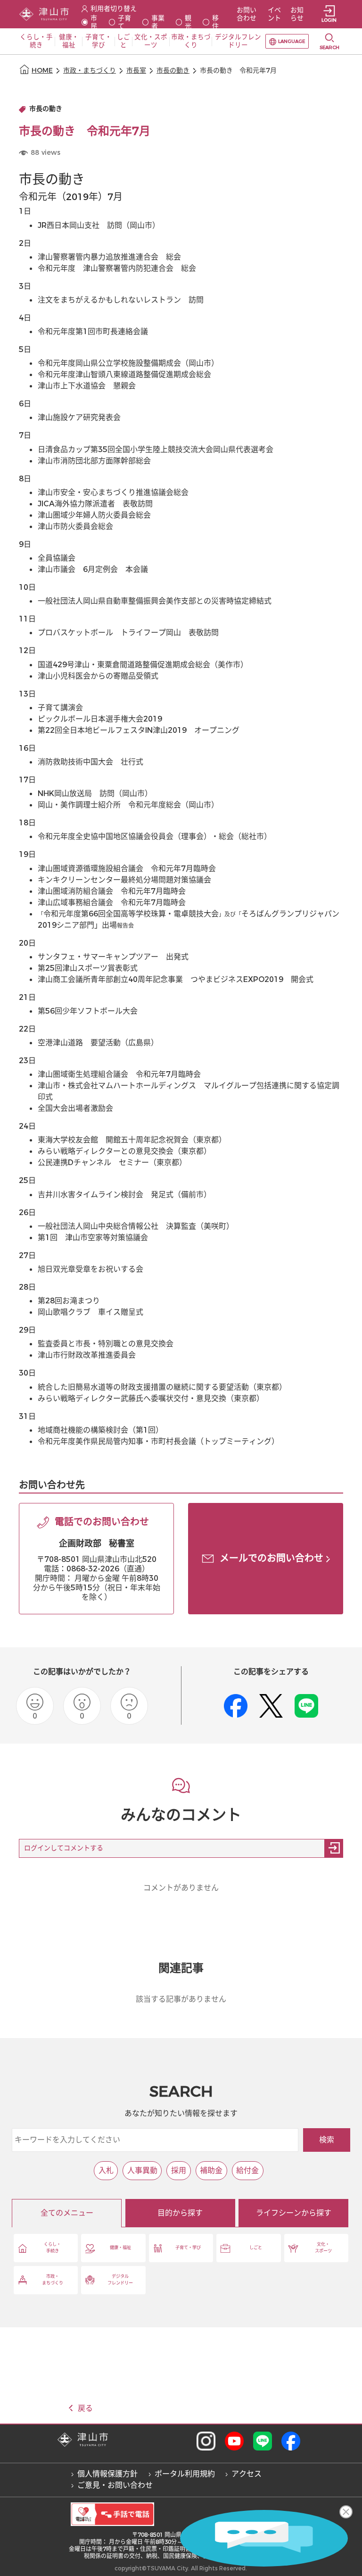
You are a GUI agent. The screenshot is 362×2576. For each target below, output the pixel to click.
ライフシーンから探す (294, 2213)
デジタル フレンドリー (120, 2280)
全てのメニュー (67, 2213)
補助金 (211, 2170)
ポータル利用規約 (185, 2474)
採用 (179, 2170)
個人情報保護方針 (107, 2474)
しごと (256, 2248)
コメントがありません (181, 1888)
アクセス (247, 2474)
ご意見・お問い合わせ (115, 2485)
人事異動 (142, 2170)
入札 (106, 2170)
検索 (327, 2140)
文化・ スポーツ (323, 2248)
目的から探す (180, 2213)
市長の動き (173, 71)
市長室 (136, 71)
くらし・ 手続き (52, 2248)
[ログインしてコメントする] (334, 1848)
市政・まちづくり (90, 71)
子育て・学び (188, 2248)
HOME (42, 71)
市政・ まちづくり (53, 2280)
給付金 (247, 2170)
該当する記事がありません (181, 1999)
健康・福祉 (120, 2248)
